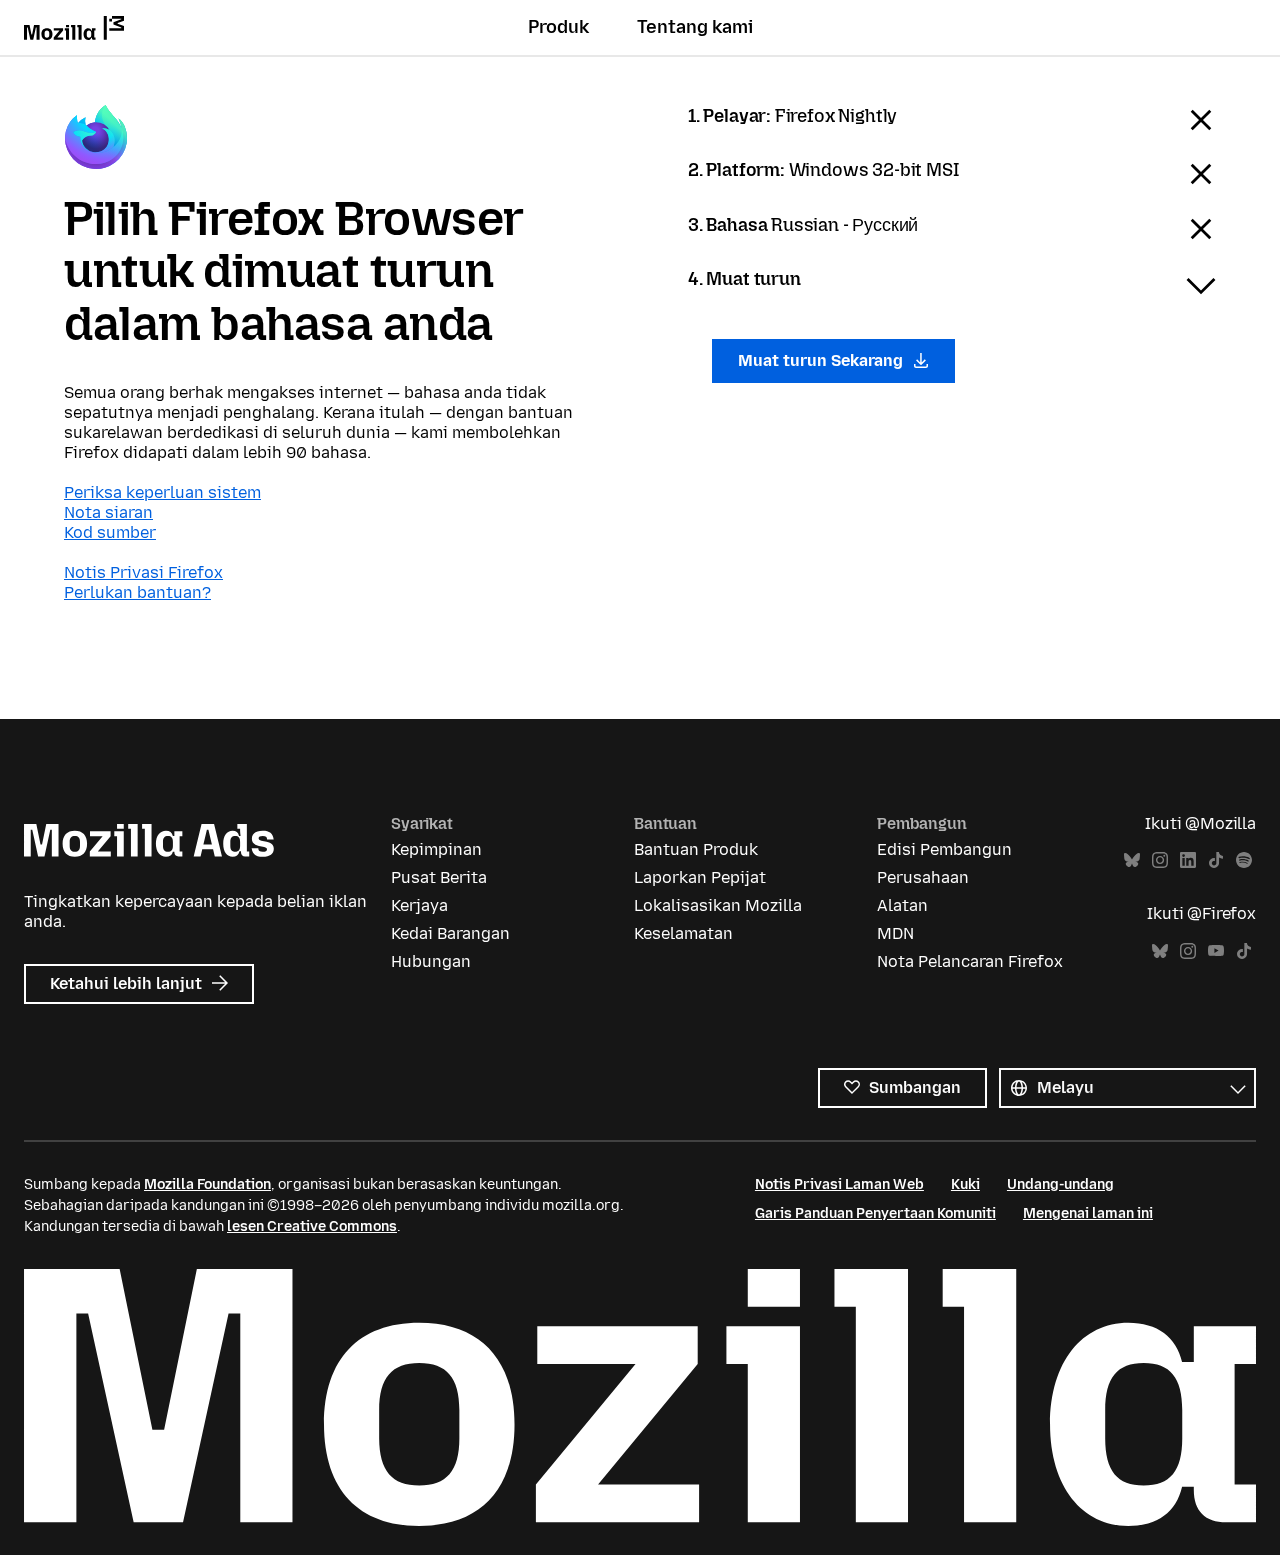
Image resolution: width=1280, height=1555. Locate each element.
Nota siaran (108, 512)
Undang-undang (1060, 1184)
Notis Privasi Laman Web (839, 1184)
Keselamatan (683, 933)
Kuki (965, 1184)
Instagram (1160, 860)
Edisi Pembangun (944, 849)
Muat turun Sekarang (822, 360)
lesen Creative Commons (312, 1226)
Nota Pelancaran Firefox (970, 961)
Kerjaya (419, 905)
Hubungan (431, 961)
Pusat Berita (439, 877)
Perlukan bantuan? (137, 592)
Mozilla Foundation (207, 1184)
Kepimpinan (436, 849)
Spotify (1244, 860)
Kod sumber (110, 532)
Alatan (902, 905)
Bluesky (1132, 860)
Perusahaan (923, 877)
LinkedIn (1188, 860)
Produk (558, 27)
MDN (895, 933)
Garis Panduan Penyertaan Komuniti (875, 1213)
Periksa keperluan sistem (162, 492)
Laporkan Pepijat (700, 877)
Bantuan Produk (696, 849)
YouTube (1216, 951)
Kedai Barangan (450, 933)
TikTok (1216, 860)
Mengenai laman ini (1088, 1213)
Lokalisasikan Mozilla (718, 905)
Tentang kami (695, 27)
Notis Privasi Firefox (143, 572)
